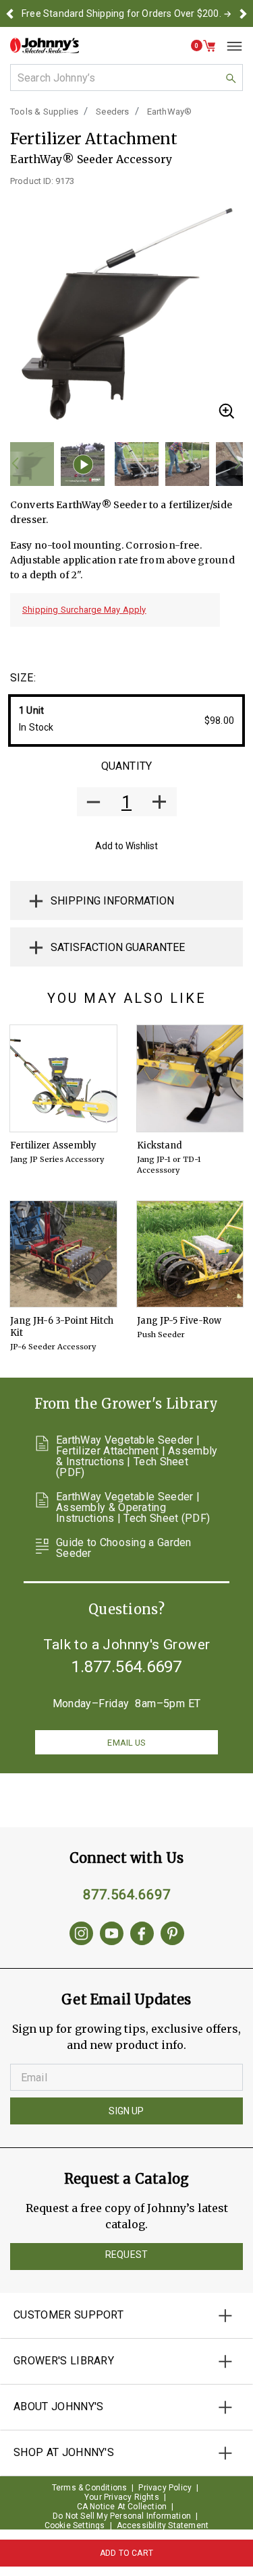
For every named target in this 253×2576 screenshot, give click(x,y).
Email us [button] (126, 1743)
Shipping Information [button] (112, 901)
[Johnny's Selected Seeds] (45, 45)
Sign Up (126, 2111)
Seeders (112, 112)
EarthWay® (170, 112)
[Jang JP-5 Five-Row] (190, 1254)
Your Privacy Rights (122, 2497)
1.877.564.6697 (127, 1667)
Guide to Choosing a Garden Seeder (124, 1548)
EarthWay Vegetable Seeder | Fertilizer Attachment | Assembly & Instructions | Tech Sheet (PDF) (137, 1456)
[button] (10, 13)
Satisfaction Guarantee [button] (118, 947)
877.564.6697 (127, 1895)
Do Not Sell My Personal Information (122, 2516)
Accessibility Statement (163, 2525)
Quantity (126, 766)
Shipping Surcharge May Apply (84, 610)
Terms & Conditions (90, 2488)
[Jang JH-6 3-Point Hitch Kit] (63, 1254)
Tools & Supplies (44, 112)
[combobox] (126, 78)
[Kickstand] (190, 1078)
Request (126, 2255)
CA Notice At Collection (122, 2507)
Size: (23, 678)
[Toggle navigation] (229, 46)
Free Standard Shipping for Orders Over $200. (121, 13)
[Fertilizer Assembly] (63, 1078)
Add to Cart (126, 2553)
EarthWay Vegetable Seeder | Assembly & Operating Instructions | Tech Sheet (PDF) (133, 1508)
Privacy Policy (165, 2488)
